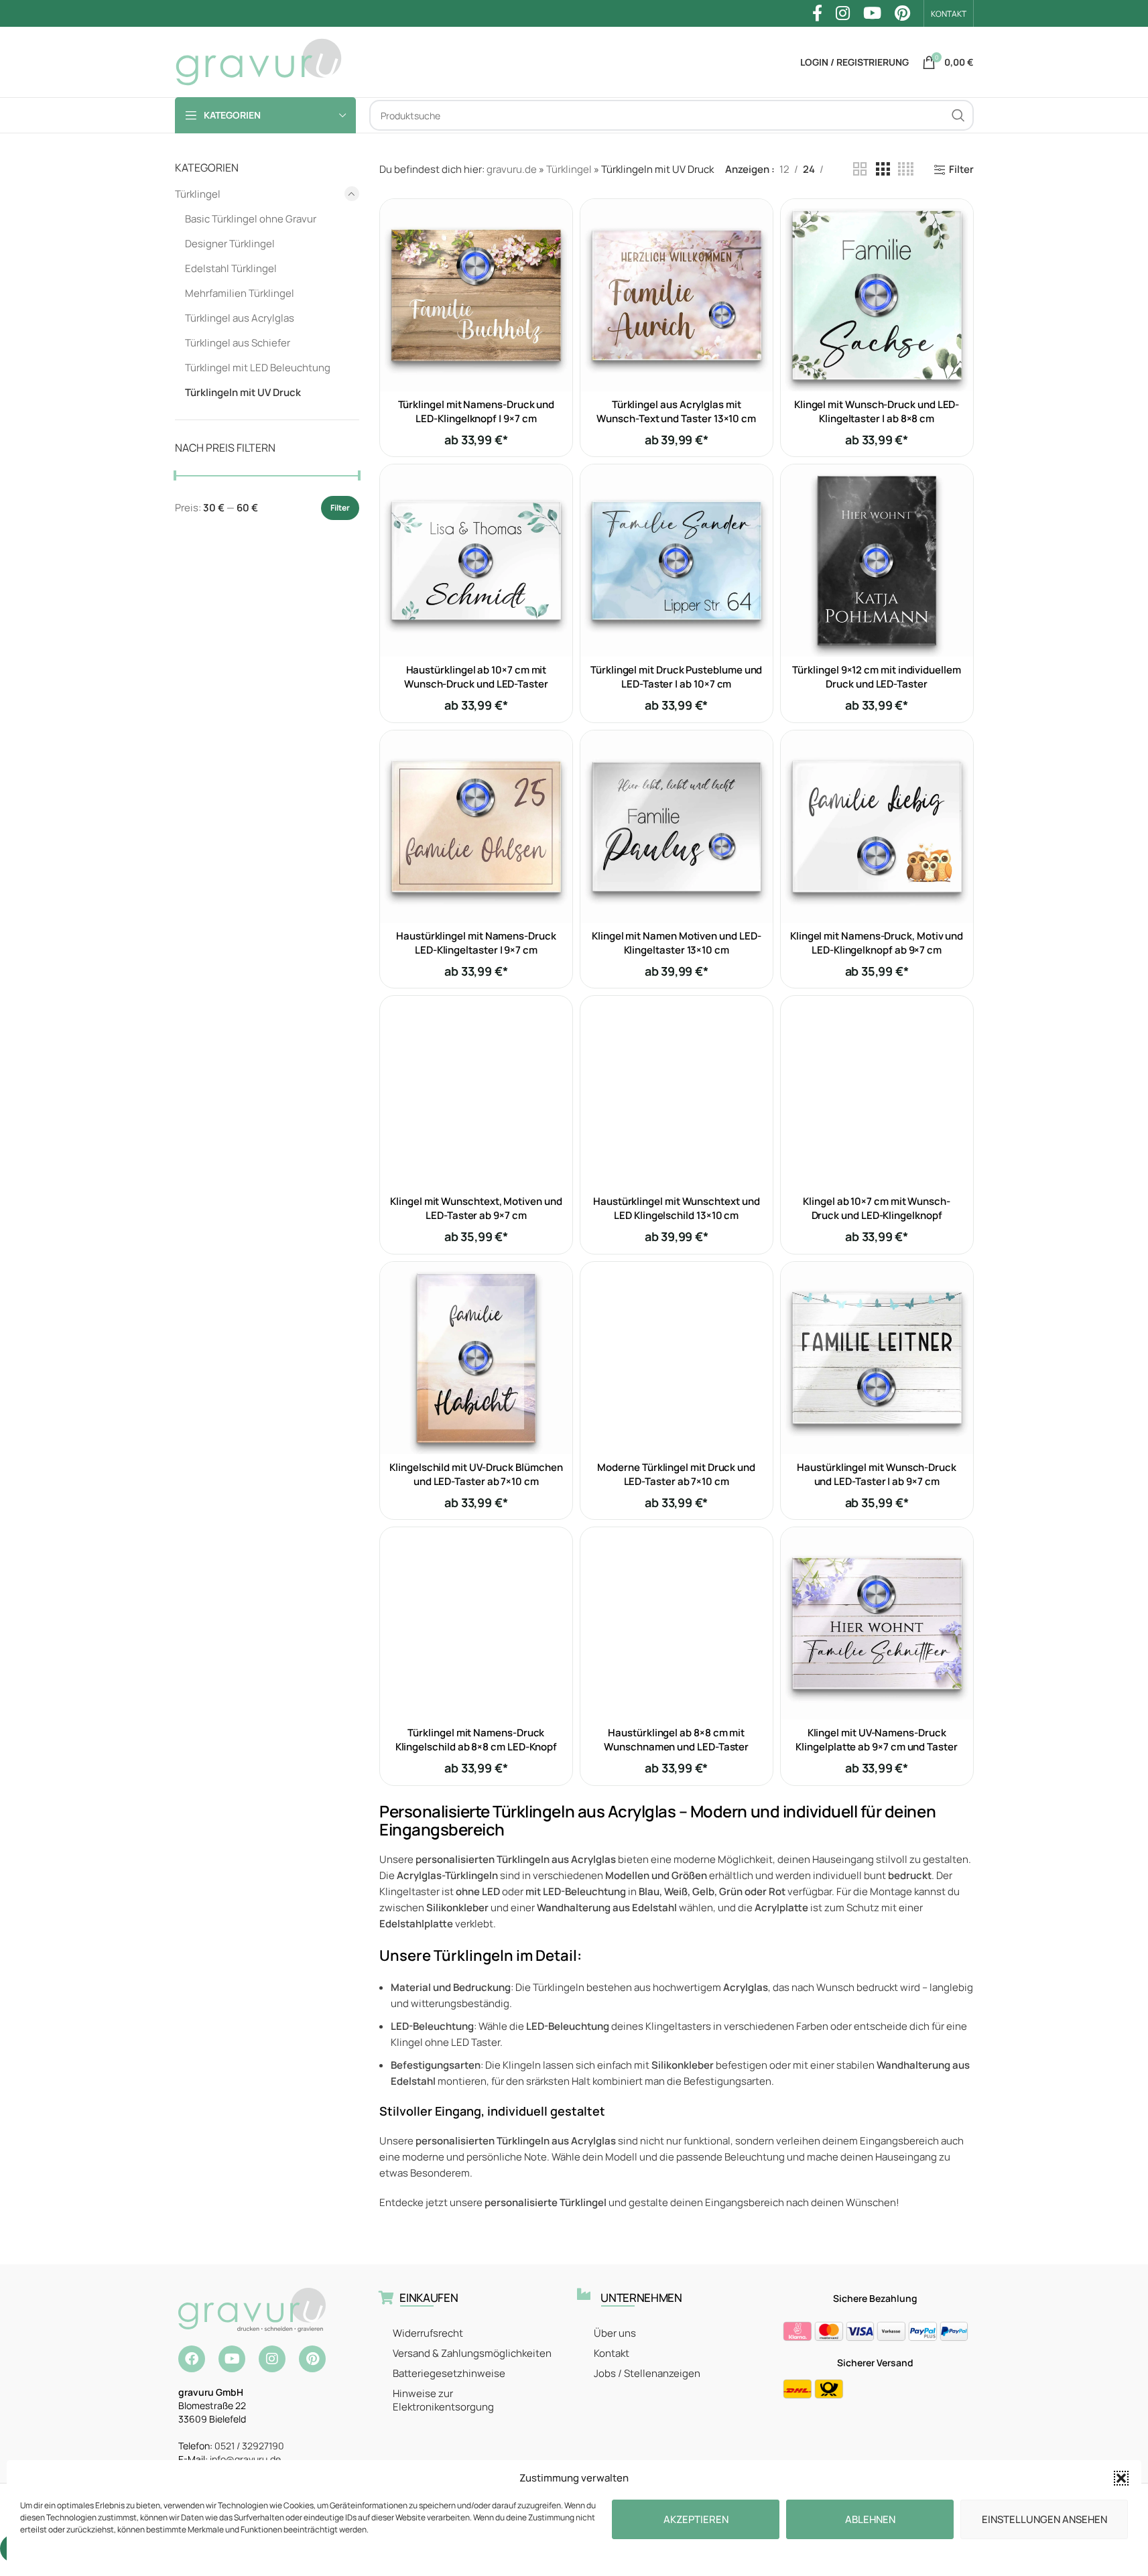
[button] (1121, 2478)
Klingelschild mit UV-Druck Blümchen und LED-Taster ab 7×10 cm (476, 1474)
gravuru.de (512, 169)
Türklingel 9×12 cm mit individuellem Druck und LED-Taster (876, 677)
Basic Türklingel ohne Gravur (251, 219)
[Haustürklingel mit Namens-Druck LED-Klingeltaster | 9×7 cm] (476, 827)
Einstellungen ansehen (1044, 2519)
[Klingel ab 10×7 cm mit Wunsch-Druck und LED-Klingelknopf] (877, 1092)
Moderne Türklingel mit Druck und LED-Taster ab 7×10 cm (676, 1474)
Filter (340, 508)
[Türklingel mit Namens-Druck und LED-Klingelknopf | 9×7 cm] (476, 295)
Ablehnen (870, 2519)
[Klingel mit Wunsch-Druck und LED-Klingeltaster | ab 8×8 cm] (877, 295)
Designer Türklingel (230, 244)
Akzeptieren (696, 2519)
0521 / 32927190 (249, 2446)
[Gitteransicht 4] (906, 169)
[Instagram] (272, 2359)
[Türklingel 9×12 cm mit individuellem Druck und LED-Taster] (877, 561)
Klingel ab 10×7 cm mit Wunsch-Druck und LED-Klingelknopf (877, 1208)
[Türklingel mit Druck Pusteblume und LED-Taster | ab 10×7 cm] (677, 561)
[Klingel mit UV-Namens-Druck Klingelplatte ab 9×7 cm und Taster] (877, 1623)
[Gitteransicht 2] (860, 169)
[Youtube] (232, 2359)
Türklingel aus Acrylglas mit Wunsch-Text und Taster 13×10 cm (676, 411)
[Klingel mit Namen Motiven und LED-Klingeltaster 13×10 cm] (677, 827)
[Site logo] (259, 61)
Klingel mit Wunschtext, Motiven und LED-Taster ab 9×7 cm (476, 1208)
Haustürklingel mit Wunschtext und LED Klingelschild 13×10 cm (677, 1208)
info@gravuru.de (245, 2459)
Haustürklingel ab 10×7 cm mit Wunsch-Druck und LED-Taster (476, 677)
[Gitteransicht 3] (883, 169)
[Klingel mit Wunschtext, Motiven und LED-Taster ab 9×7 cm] (476, 1092)
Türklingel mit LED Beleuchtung (258, 368)
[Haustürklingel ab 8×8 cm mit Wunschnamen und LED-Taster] (677, 1623)
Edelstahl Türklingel (231, 268)
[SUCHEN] (958, 115)
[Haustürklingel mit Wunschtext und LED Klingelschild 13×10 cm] (677, 1092)
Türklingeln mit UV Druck (243, 392)
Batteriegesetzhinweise (449, 2373)
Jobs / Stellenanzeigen (647, 2373)
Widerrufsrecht (428, 2333)
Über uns (615, 2333)
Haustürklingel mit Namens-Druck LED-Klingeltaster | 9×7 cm (476, 943)
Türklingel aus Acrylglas (240, 318)
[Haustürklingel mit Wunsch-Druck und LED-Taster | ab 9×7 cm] (877, 1358)
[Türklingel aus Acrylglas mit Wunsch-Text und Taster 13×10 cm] (677, 295)
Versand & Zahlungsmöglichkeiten (472, 2353)
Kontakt (612, 2353)
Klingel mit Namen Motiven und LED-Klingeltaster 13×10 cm (676, 943)
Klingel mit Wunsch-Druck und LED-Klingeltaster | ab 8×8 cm (877, 411)
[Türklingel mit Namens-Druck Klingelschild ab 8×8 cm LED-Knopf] (476, 1623)
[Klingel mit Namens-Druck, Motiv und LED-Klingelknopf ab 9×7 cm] (877, 827)
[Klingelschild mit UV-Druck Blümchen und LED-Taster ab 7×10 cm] (476, 1358)
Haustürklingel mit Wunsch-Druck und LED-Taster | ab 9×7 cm (877, 1474)
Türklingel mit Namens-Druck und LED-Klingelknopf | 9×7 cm (476, 411)
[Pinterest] (312, 2359)
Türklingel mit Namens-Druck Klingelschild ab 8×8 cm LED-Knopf (476, 1740)
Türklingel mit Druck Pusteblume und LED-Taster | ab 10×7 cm (676, 677)
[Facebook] (192, 2359)
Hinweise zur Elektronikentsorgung (443, 2400)
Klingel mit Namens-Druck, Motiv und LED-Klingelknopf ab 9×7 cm (877, 943)
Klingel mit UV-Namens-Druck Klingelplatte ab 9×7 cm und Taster (876, 1740)
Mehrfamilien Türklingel (240, 293)
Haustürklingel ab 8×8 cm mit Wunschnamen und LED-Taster (676, 1740)
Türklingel (198, 194)
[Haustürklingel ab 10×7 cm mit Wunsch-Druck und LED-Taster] (476, 561)
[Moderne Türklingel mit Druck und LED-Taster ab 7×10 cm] (677, 1358)
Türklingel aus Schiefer (238, 343)
